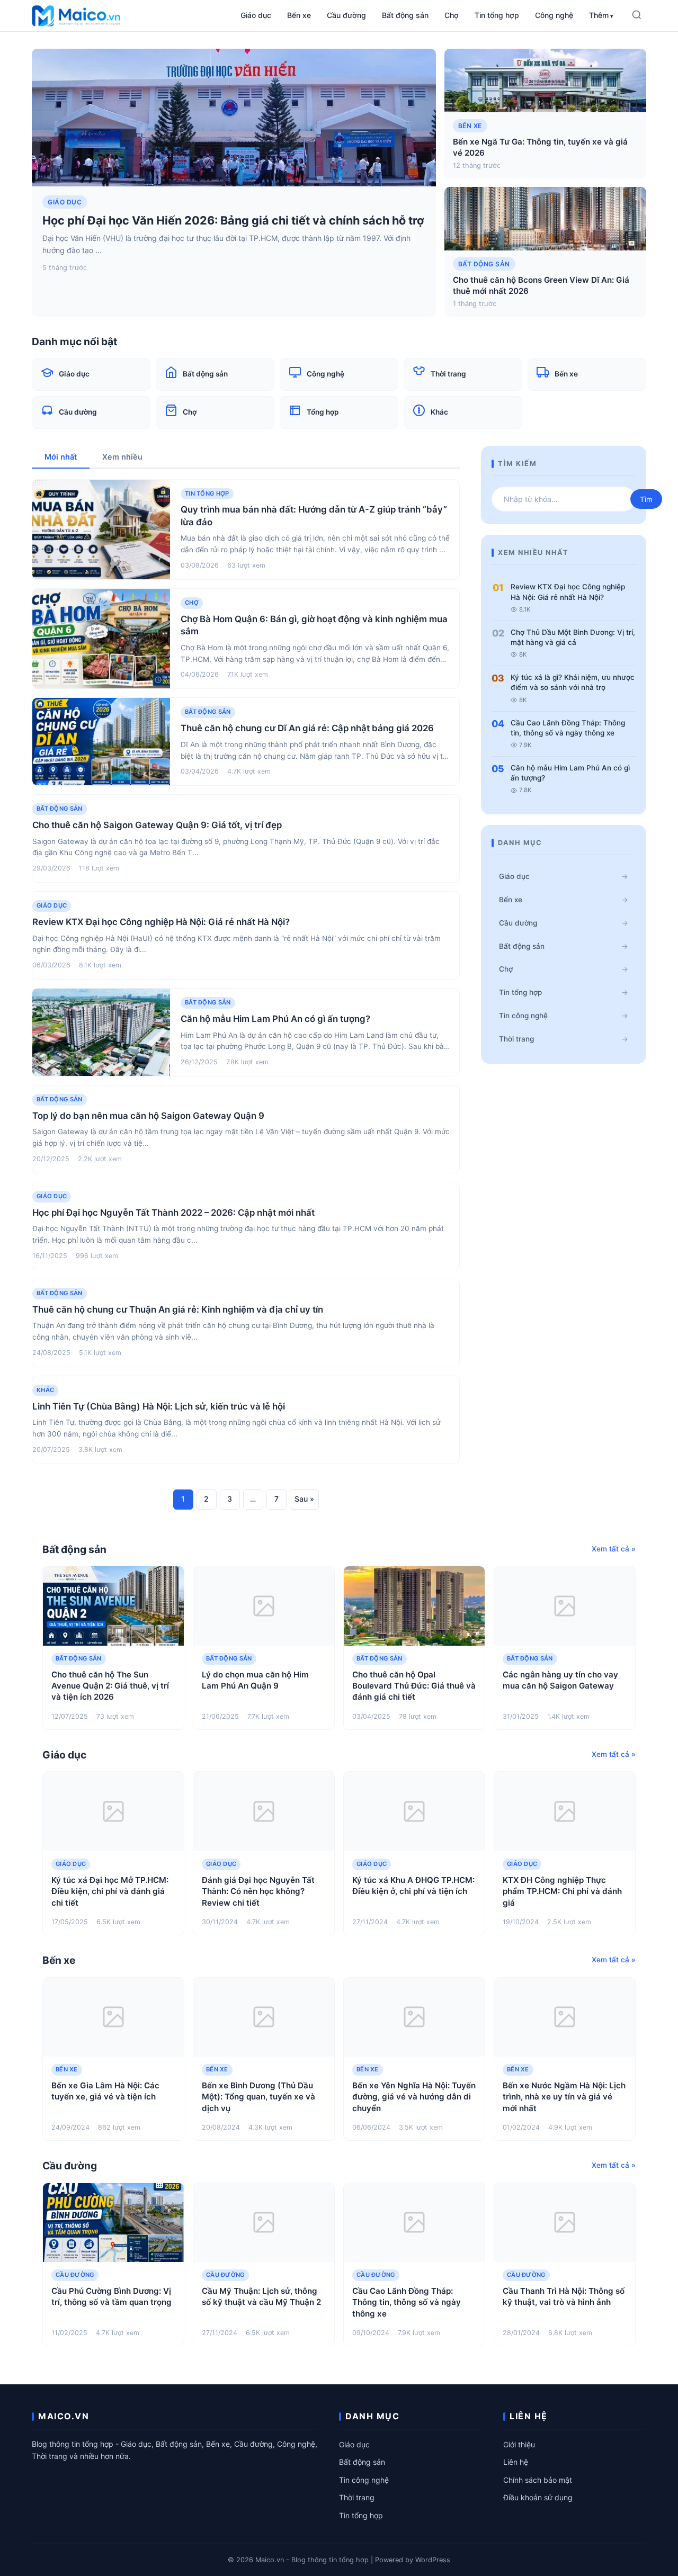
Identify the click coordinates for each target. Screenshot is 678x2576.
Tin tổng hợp (497, 15)
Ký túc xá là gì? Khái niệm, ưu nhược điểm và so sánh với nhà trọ (573, 682)
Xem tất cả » (614, 1549)
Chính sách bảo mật (538, 2480)
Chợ (452, 15)
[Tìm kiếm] (637, 16)
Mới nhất (61, 457)
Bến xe (299, 15)
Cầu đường (346, 15)
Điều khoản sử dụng (538, 2497)
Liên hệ (516, 2462)
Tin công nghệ (523, 1016)
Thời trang (516, 1039)
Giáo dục (256, 15)
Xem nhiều (122, 457)
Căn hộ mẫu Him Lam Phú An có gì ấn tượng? (570, 773)
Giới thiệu (519, 2444)
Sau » (304, 1499)
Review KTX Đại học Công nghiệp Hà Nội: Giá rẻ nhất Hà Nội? (568, 592)
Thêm (599, 15)
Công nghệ (554, 15)
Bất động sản (405, 15)
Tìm (646, 499)
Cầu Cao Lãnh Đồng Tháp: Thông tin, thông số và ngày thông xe (568, 728)
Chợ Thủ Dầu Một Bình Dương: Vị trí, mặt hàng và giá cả (573, 637)
